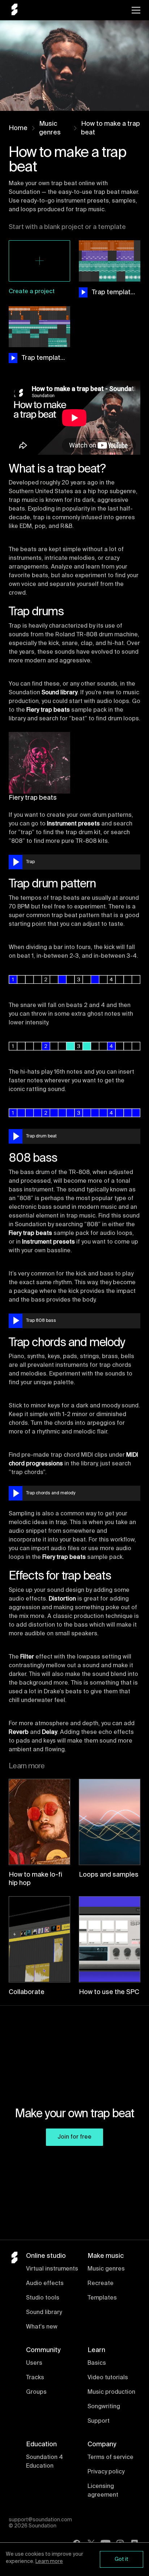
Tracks (35, 2378)
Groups (36, 2392)
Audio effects (45, 2284)
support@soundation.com (40, 2520)
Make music (106, 2256)
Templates (102, 2298)
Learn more (49, 2562)
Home (18, 128)
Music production (111, 2392)
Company (102, 2444)
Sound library (44, 2313)
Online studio (46, 2256)
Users (34, 2363)
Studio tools (43, 2298)
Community (43, 2350)
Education (41, 2444)
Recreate (101, 2284)
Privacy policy (106, 2472)
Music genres (50, 128)
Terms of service (110, 2458)
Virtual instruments (52, 2269)
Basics (97, 2363)
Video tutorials (108, 2378)
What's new (42, 2327)
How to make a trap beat (110, 128)
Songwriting (104, 2407)
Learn (96, 2350)
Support (99, 2421)
